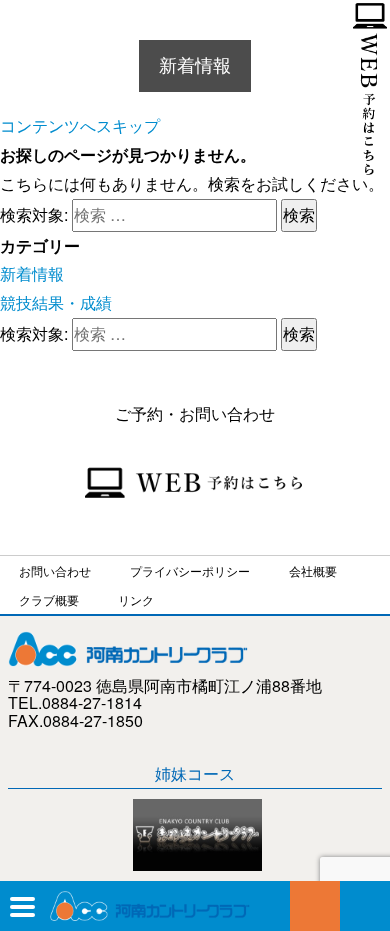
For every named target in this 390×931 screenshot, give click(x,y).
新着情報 (32, 273)
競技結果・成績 (56, 302)
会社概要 (313, 570)
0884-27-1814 (315, 906)
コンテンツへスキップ (80, 125)
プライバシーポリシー (190, 570)
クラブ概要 (49, 599)
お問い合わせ (365, 906)
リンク (136, 599)
